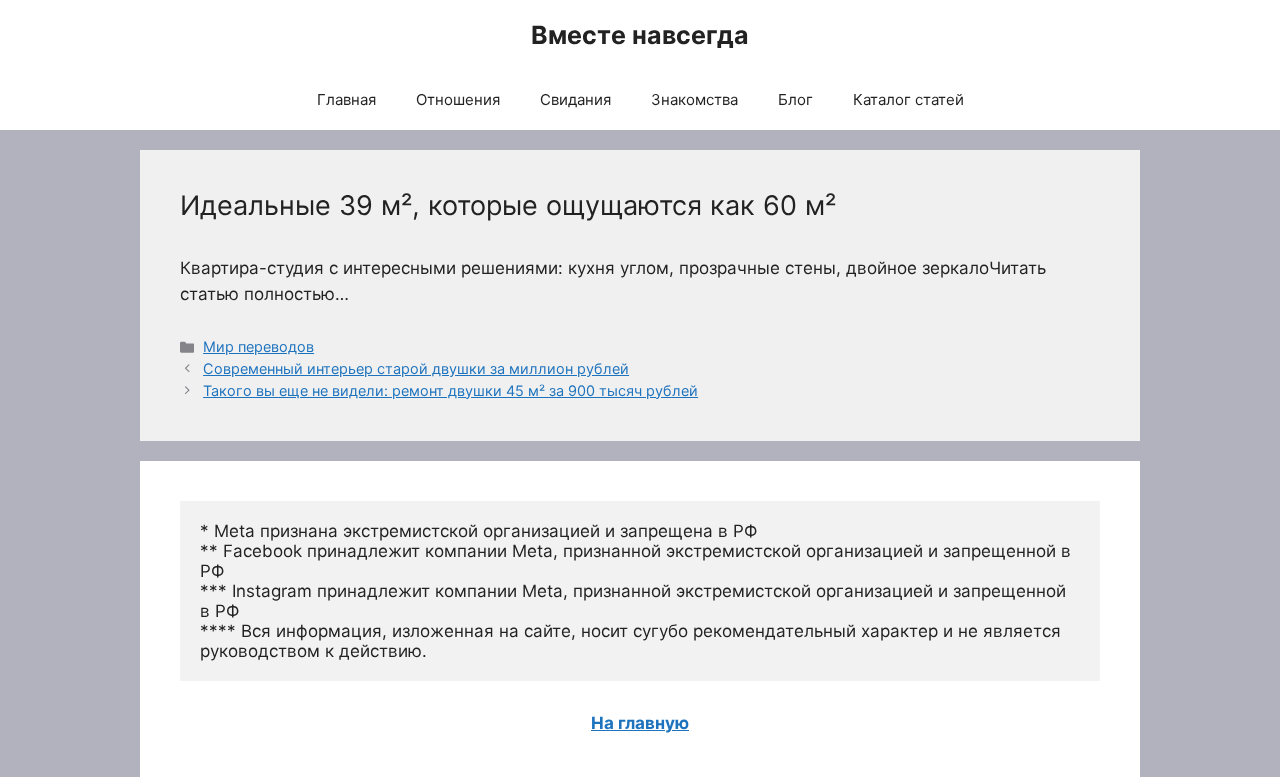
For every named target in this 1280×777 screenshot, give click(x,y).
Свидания (575, 99)
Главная (346, 99)
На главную (640, 723)
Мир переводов (258, 346)
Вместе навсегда (640, 35)
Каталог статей (908, 99)
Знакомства (694, 99)
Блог (795, 99)
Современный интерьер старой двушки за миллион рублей (416, 368)
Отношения (458, 99)
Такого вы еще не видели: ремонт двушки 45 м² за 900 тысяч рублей (450, 390)
